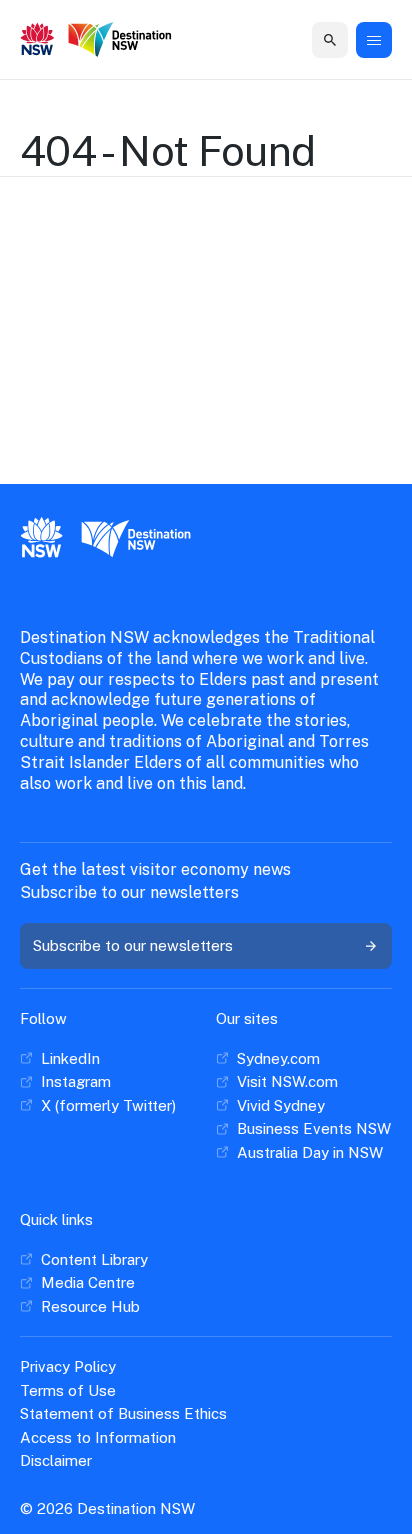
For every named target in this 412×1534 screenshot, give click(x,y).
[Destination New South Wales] (120, 41)
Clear (311, 39)
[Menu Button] (374, 40)
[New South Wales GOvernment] (37, 41)
